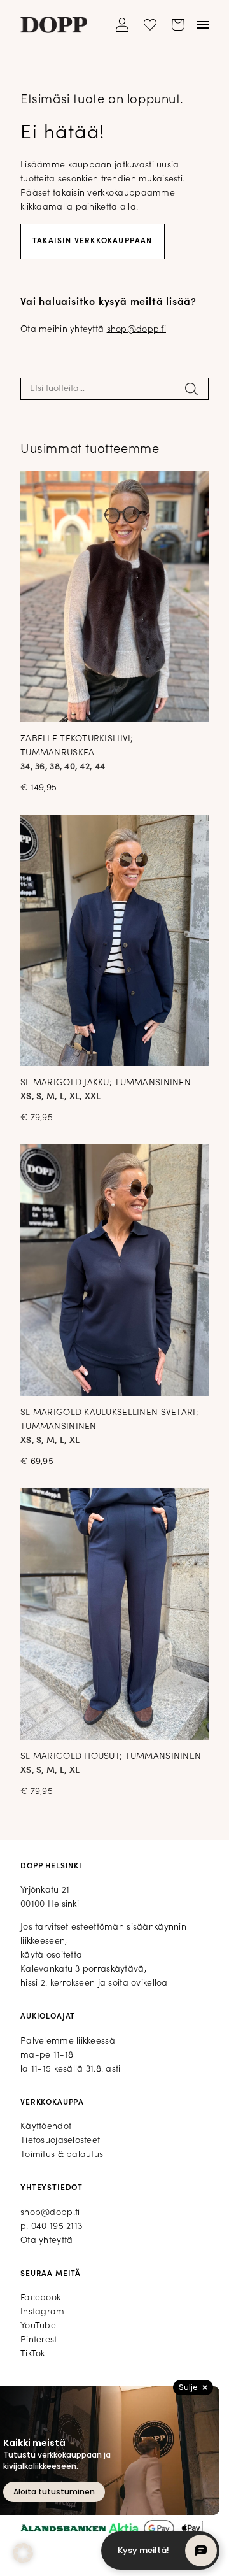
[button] (23, 2553)
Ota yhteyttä (46, 2241)
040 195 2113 (57, 2227)
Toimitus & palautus (62, 2155)
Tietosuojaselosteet (60, 2141)
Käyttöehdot (46, 2127)
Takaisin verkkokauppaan (93, 241)
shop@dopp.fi (136, 330)
